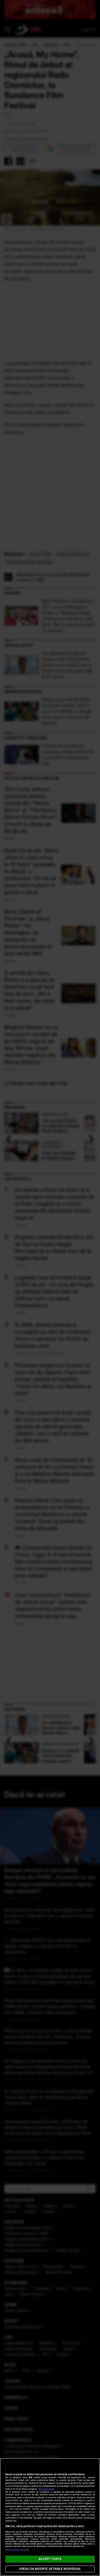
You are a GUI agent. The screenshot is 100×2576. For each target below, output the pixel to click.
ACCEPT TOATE (50, 2559)
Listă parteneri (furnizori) (17, 2550)
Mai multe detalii (47, 2489)
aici (7, 2509)
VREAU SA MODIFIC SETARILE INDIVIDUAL (50, 2569)
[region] (50, 2517)
